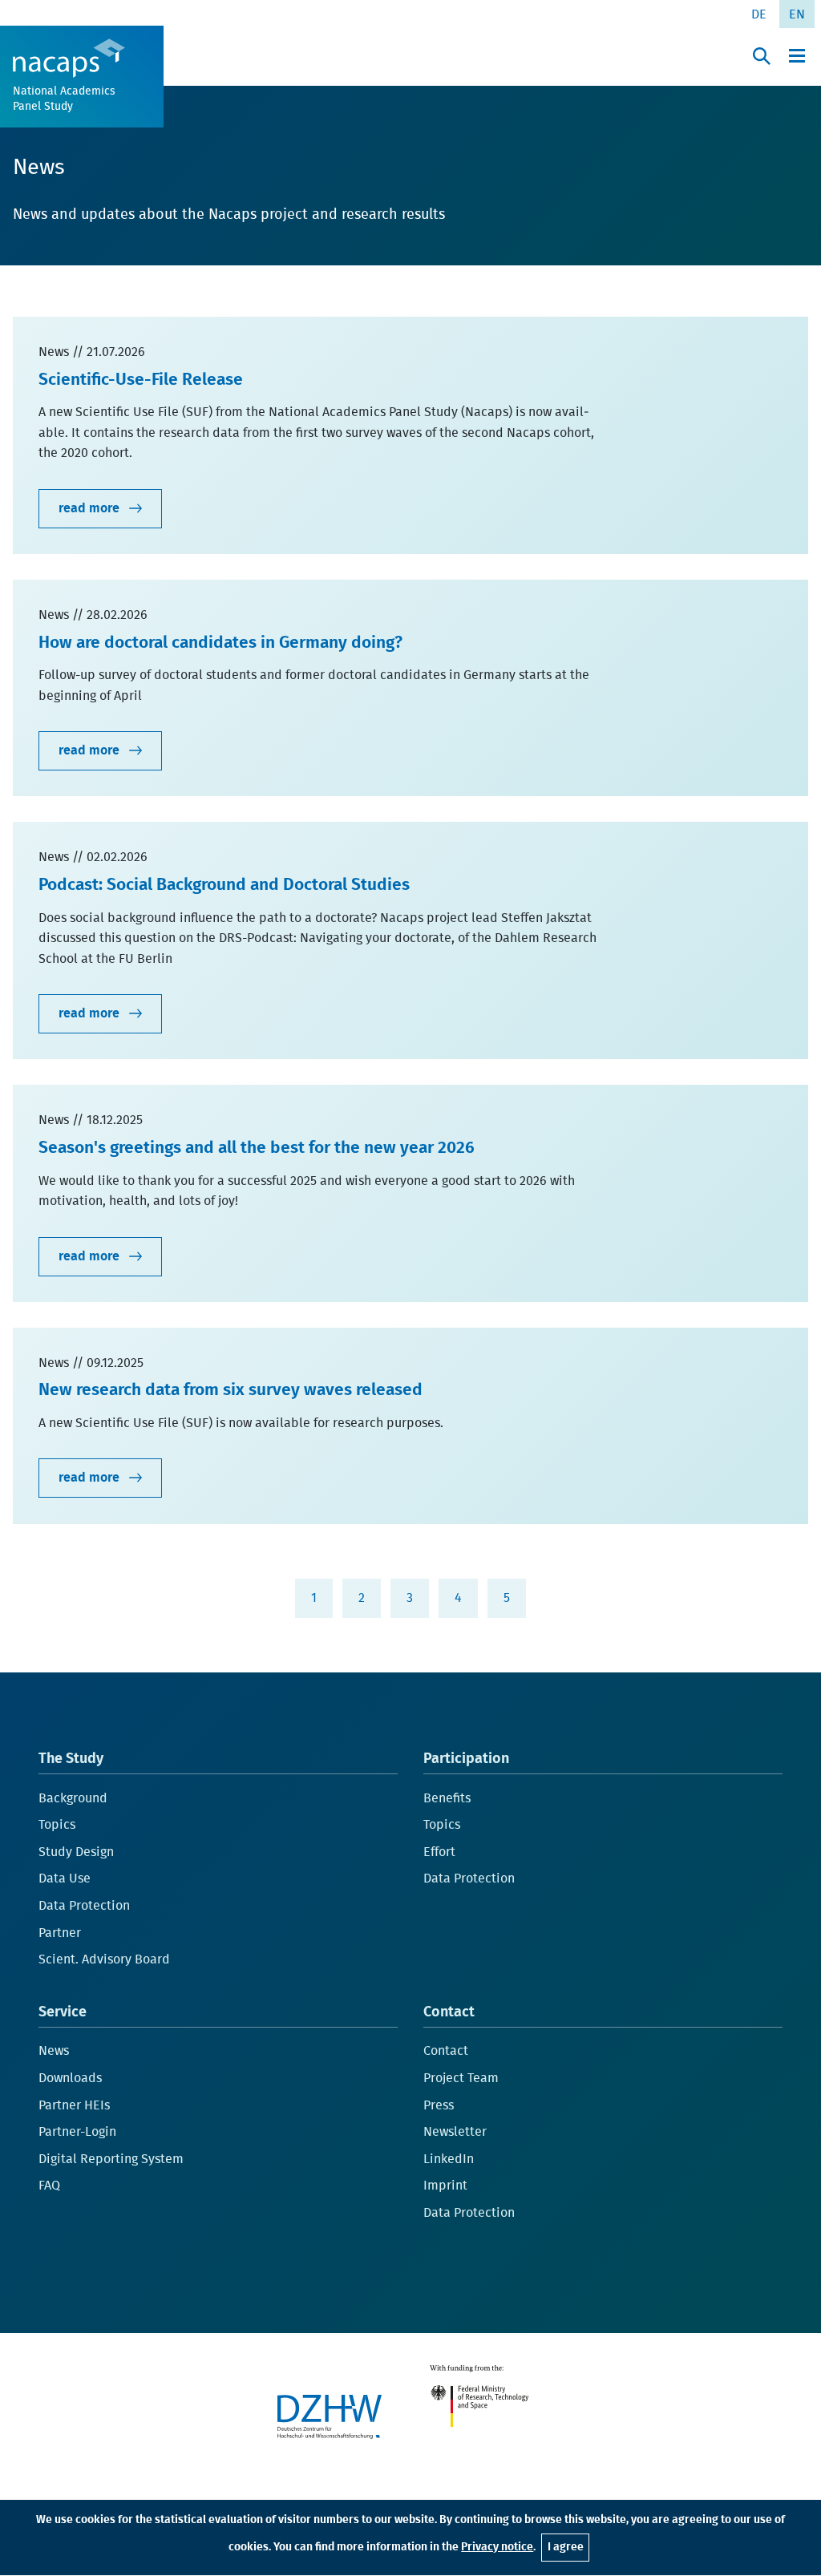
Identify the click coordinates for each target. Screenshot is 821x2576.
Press (439, 2105)
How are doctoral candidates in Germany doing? (220, 643)
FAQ (49, 2186)
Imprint (445, 2186)
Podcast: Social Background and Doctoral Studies (224, 885)
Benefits (447, 1798)
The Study (71, 1759)
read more (91, 508)
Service (63, 2012)
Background (73, 1798)
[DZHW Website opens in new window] (330, 2416)
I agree (566, 2547)
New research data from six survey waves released (231, 1390)
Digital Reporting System (111, 2159)
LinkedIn (449, 2159)
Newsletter (455, 2132)
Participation (466, 1759)
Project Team (461, 2078)
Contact (449, 2012)
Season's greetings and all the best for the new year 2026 (257, 1148)
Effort (439, 1852)
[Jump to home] (69, 58)
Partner (60, 1933)
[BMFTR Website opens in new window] (483, 2399)
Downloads (70, 2078)
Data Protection (84, 1906)
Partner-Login (77, 2132)
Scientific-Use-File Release (141, 380)
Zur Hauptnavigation (56, 17)
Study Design (76, 1852)
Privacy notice (497, 2547)
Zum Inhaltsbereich (156, 17)
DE (759, 14)
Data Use (65, 1878)
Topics (57, 1825)
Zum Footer (233, 17)
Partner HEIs (74, 2105)
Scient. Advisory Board (104, 1959)
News (54, 2051)
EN (797, 14)
